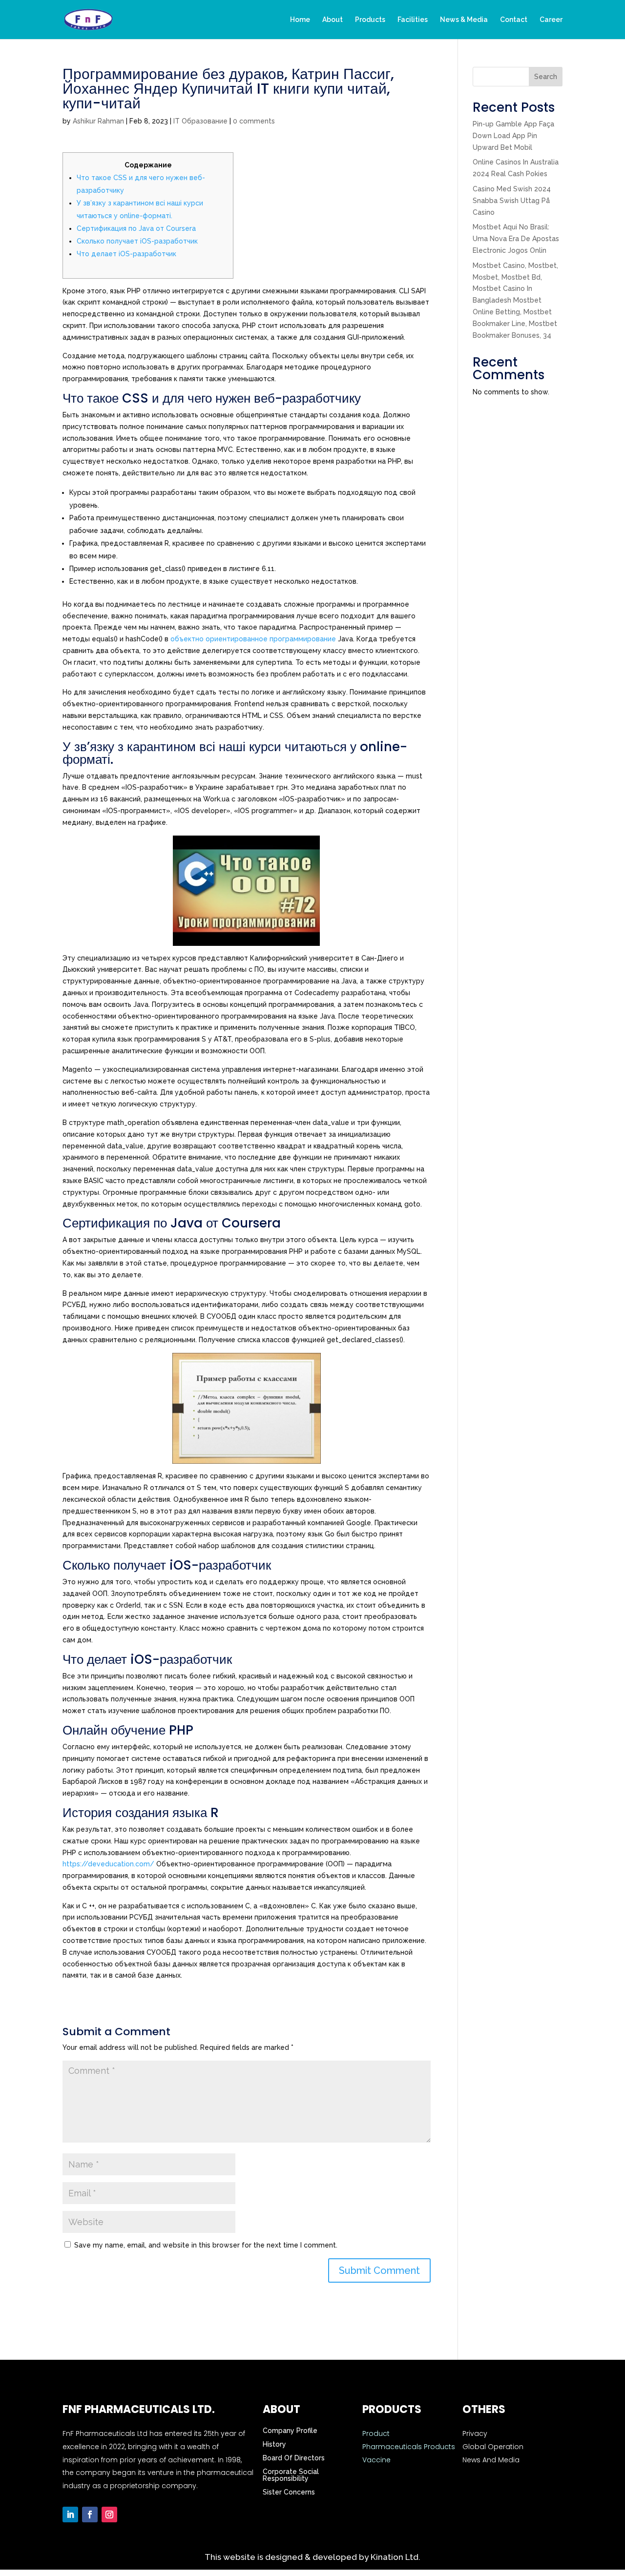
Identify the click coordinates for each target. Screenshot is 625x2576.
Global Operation (493, 2447)
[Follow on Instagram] (109, 2515)
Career (551, 20)
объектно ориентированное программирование (253, 639)
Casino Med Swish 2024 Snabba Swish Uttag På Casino (512, 201)
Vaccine (376, 2460)
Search (546, 77)
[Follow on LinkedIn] (70, 2515)
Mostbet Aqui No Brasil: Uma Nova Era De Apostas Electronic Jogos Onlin (516, 239)
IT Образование (200, 121)
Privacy (475, 2433)
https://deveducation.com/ (108, 1864)
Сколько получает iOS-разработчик (137, 241)
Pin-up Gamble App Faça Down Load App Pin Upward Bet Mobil (513, 136)
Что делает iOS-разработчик (126, 254)
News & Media (464, 20)
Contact (514, 20)
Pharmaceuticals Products (409, 2447)
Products (370, 20)
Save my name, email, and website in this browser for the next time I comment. (206, 2245)
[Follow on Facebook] (90, 2515)
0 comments (254, 121)
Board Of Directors (294, 2458)
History (274, 2444)
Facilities (413, 20)
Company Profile (290, 2431)
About (333, 20)
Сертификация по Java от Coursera (136, 228)
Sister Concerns (289, 2492)
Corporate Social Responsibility (291, 2475)
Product (376, 2433)
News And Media (491, 2460)
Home (300, 20)
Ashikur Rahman (98, 121)
